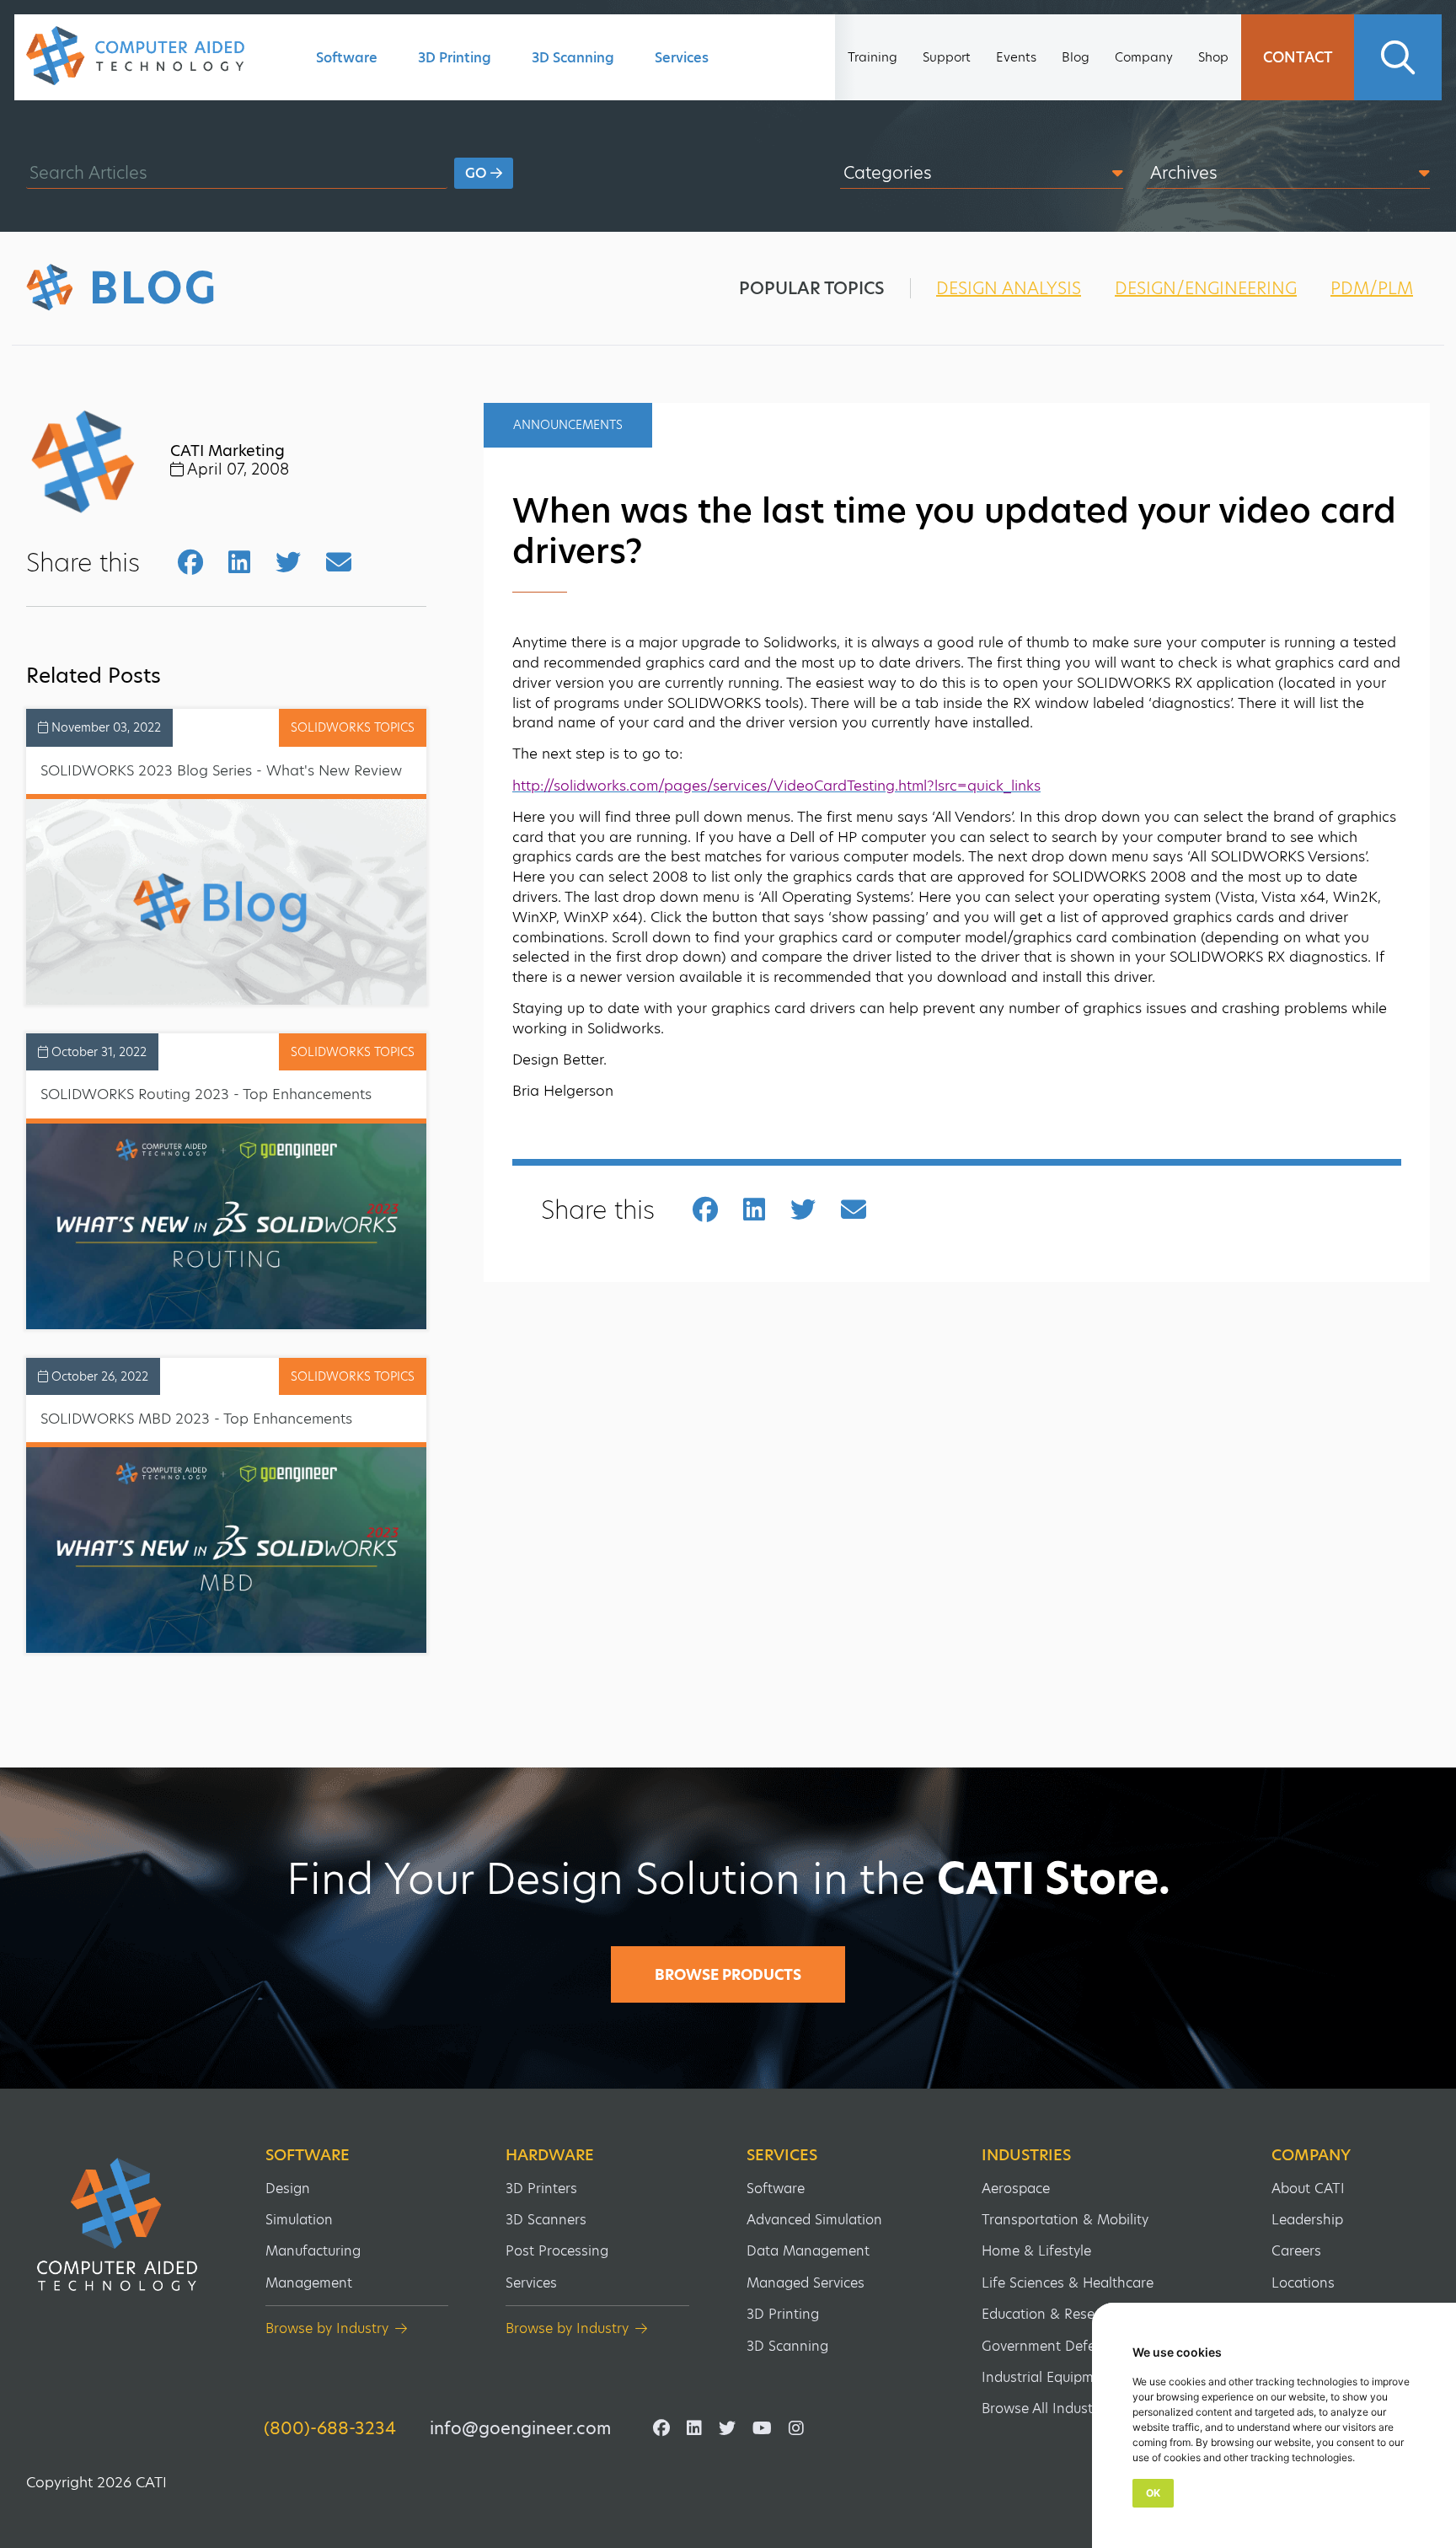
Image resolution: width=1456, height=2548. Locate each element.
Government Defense (1050, 2346)
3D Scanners (546, 2220)
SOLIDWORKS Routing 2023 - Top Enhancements (206, 1094)
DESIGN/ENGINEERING (1206, 288)
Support (947, 57)
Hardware (550, 2155)
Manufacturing (313, 2251)
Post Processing (557, 2251)
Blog (1076, 57)
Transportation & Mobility (1065, 2220)
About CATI (1308, 2189)
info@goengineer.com (520, 2428)
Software (347, 58)
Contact (1298, 57)
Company (1144, 57)
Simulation (299, 2220)
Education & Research (1052, 2314)
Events (1016, 57)
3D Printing (455, 58)
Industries (1026, 2155)
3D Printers (541, 2189)
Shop (1213, 57)
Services (682, 58)
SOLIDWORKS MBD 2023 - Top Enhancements (196, 1419)
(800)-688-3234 (330, 2428)
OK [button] (1153, 2493)
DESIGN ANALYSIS (1009, 288)
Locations (1303, 2283)
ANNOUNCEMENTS (568, 425)
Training (873, 57)
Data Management (808, 2251)
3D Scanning (573, 58)
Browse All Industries (1049, 2409)
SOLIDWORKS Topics (353, 727)
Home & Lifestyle (1036, 2251)
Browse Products (728, 1975)
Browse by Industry (327, 2328)
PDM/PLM (1372, 288)
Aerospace (1016, 2189)
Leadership (1307, 2220)
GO (478, 173)
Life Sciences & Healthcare (1068, 2283)
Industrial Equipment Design (1073, 2377)
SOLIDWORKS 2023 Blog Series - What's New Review (221, 770)
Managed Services (806, 2283)
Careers (1296, 2251)
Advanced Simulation (814, 2220)
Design (288, 2189)
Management (309, 2283)
